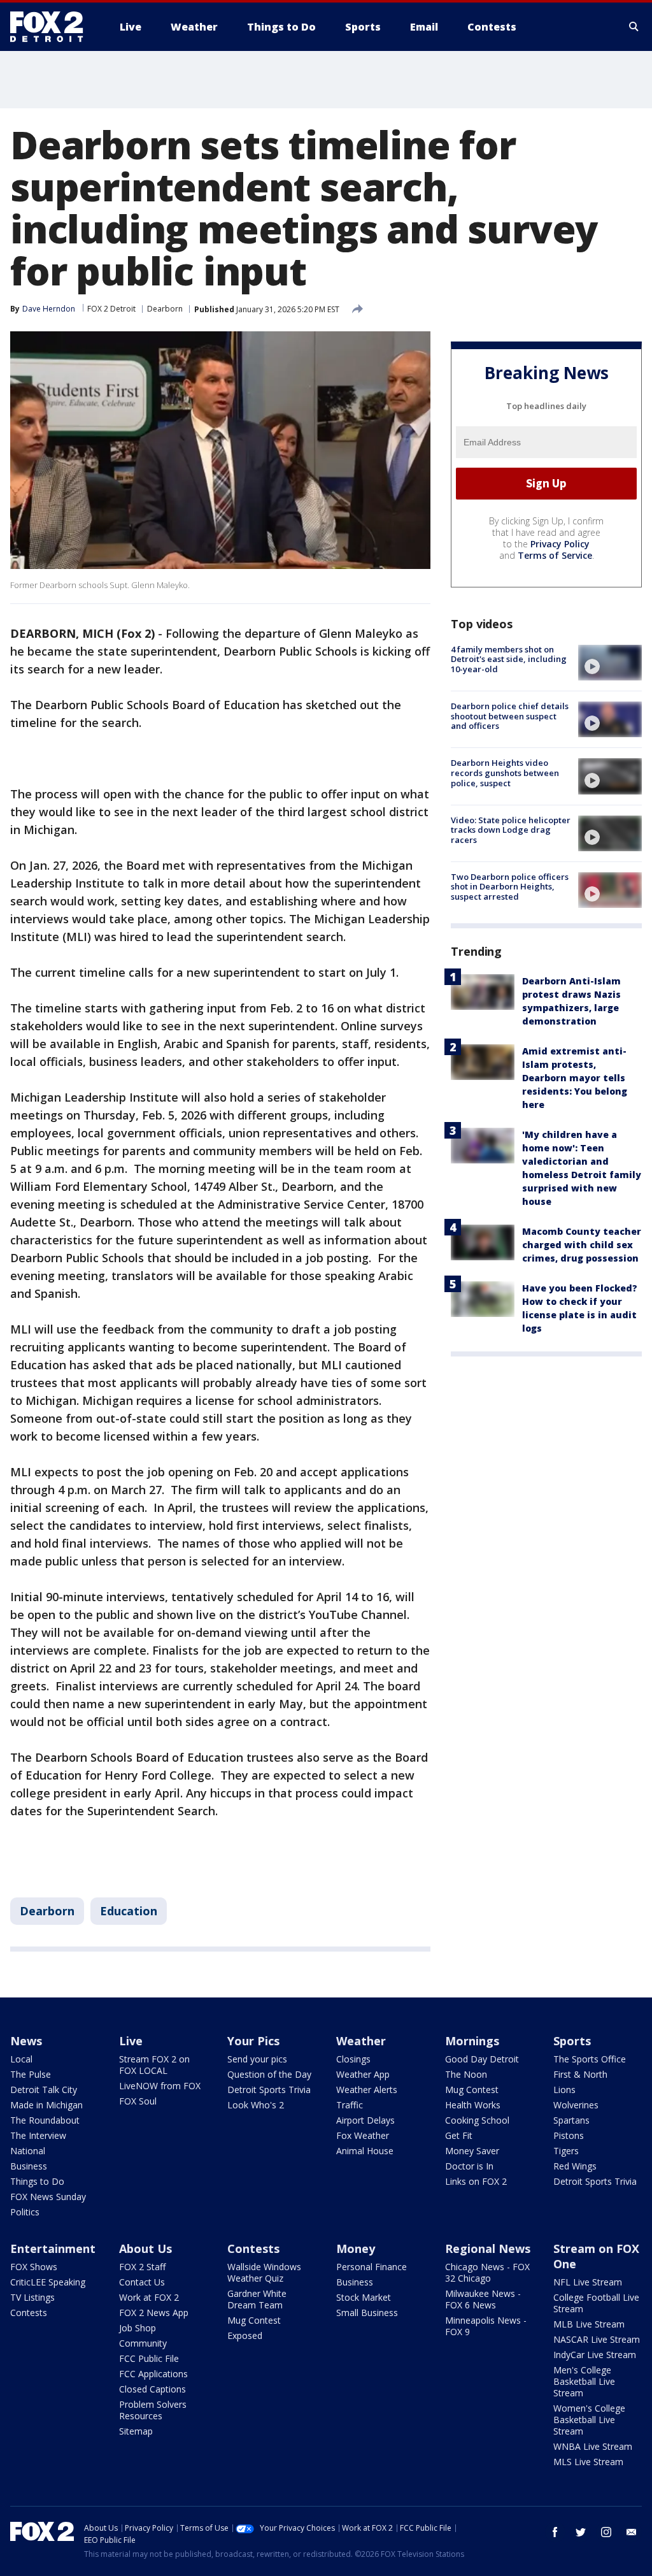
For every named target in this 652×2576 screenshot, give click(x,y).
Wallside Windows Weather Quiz (264, 2272)
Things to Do (37, 2181)
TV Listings (32, 2297)
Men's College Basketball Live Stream (584, 2381)
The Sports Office (590, 2059)
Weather (361, 2041)
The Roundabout (45, 2120)
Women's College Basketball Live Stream (589, 2420)
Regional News (488, 2249)
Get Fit (459, 2135)
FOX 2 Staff (142, 2267)
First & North (580, 2074)
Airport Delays (365, 2120)
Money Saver (472, 2151)
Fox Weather (363, 2135)
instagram (606, 2532)
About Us (145, 2249)
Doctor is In (469, 2166)
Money (356, 2249)
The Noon (466, 2074)
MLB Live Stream (589, 2324)
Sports (572, 2041)
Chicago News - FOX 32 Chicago (487, 2272)
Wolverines (576, 2105)
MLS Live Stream (588, 2462)
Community (143, 2343)
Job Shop (138, 2328)
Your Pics (253, 2041)
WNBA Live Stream (593, 2446)
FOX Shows (34, 2267)
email (632, 2532)
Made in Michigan (46, 2105)
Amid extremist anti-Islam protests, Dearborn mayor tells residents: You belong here (575, 1078)
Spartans (571, 2120)
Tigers (566, 2151)
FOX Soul (138, 2101)
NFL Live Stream (588, 2282)
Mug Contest (472, 2090)
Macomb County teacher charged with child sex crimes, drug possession (582, 1245)
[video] (610, 663)
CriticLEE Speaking (48, 2282)
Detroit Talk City (44, 2090)
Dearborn (165, 309)
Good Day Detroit (482, 2059)
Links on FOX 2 (476, 2181)
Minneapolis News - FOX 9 (486, 2326)
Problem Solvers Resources (153, 2410)
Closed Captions (152, 2389)
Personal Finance (372, 2267)
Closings (353, 2059)
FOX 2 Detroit (111, 309)
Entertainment (53, 2249)
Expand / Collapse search (634, 27)
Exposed (245, 2335)
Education (129, 1911)
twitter (581, 2532)
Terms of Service (555, 555)
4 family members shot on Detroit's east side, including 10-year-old (509, 659)
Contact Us (142, 2282)
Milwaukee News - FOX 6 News (483, 2299)
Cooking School (477, 2120)
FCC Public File (149, 2358)
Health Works (473, 2105)
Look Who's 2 (256, 2105)
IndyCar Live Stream (595, 2355)
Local (21, 2059)
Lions (564, 2090)
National (28, 2151)
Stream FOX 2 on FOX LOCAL (154, 2065)
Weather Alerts (367, 2090)
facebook (555, 2532)
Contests (29, 2313)
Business (29, 2166)
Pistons (569, 2135)
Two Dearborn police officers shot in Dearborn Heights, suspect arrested (510, 887)
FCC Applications (153, 2374)
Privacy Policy (560, 544)
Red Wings (575, 2166)
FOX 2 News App (154, 2313)
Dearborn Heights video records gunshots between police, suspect (505, 773)
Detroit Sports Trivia (269, 2090)
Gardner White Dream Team (257, 2299)
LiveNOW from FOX (160, 2086)
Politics (25, 2212)
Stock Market (364, 2297)
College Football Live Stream (596, 2303)
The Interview (38, 2135)
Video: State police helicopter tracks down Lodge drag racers (511, 830)
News (26, 2041)
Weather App (363, 2074)
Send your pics (257, 2059)
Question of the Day (269, 2074)
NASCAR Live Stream (597, 2339)
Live (131, 2041)
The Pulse (31, 2074)
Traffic (350, 2105)
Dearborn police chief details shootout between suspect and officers (510, 716)
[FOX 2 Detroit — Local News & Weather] (52, 27)
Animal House (365, 2151)
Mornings (472, 2041)
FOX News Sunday (48, 2197)
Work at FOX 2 (149, 2297)
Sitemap (136, 2431)
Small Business (367, 2313)
